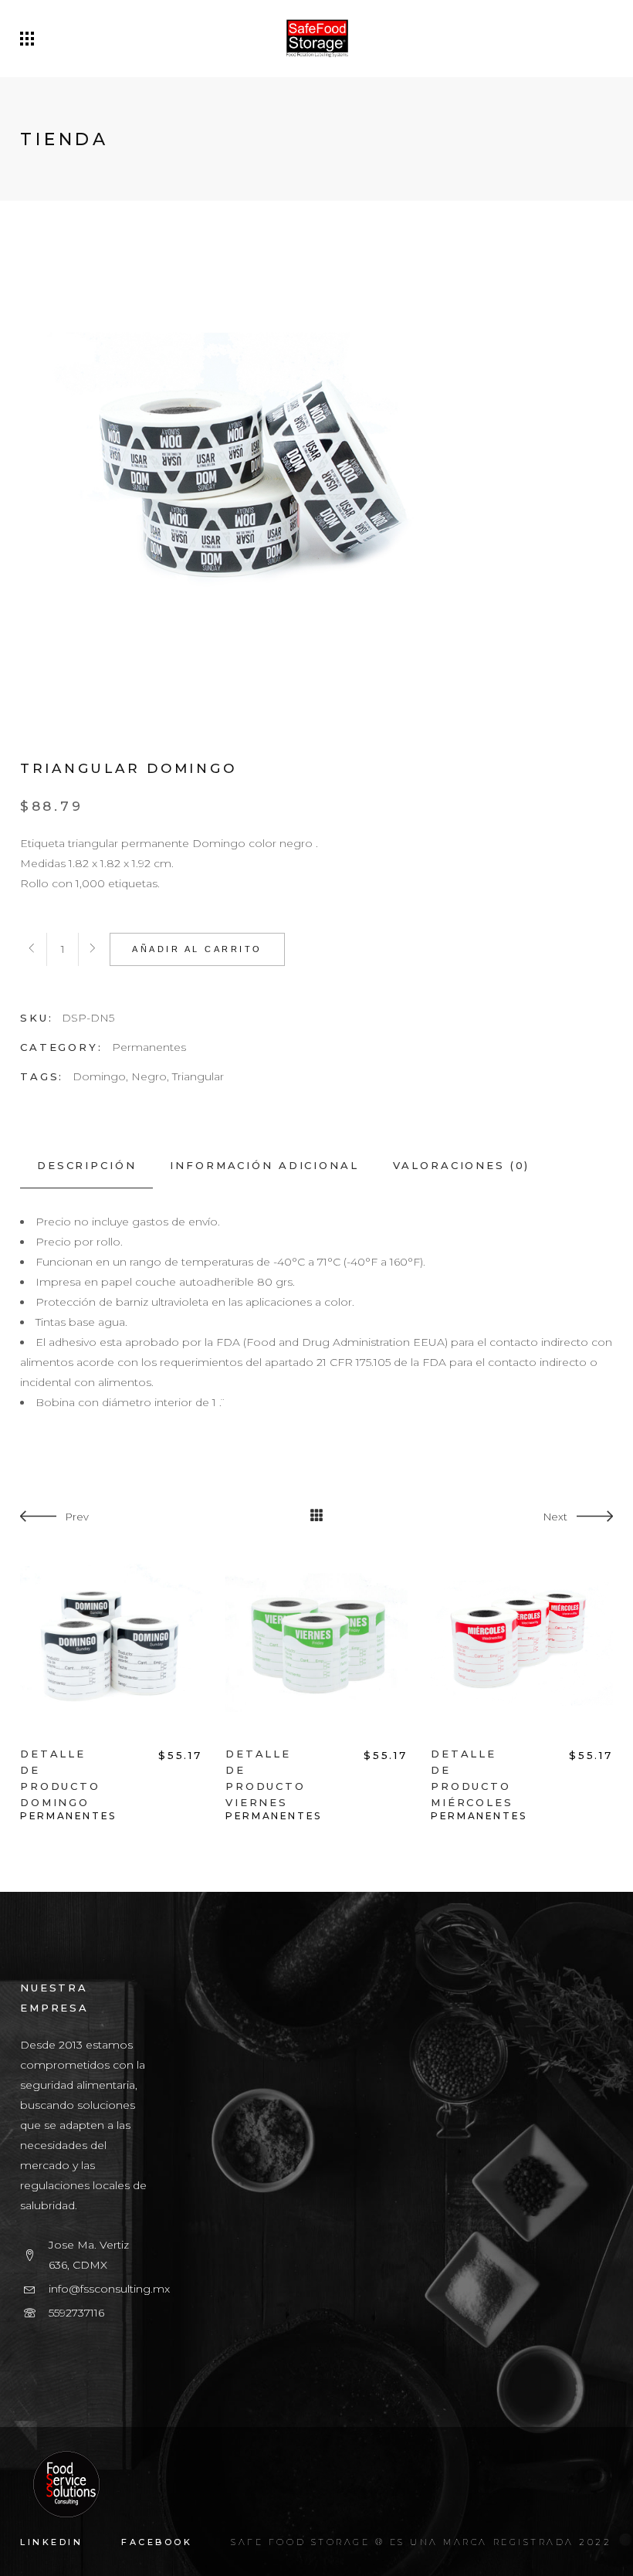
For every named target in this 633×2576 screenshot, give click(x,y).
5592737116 (76, 2313)
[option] (111, 1687)
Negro (149, 1076)
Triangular (198, 1076)
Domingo (99, 1076)
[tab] (86, 1166)
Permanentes (149, 1047)
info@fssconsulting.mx (109, 2289)
